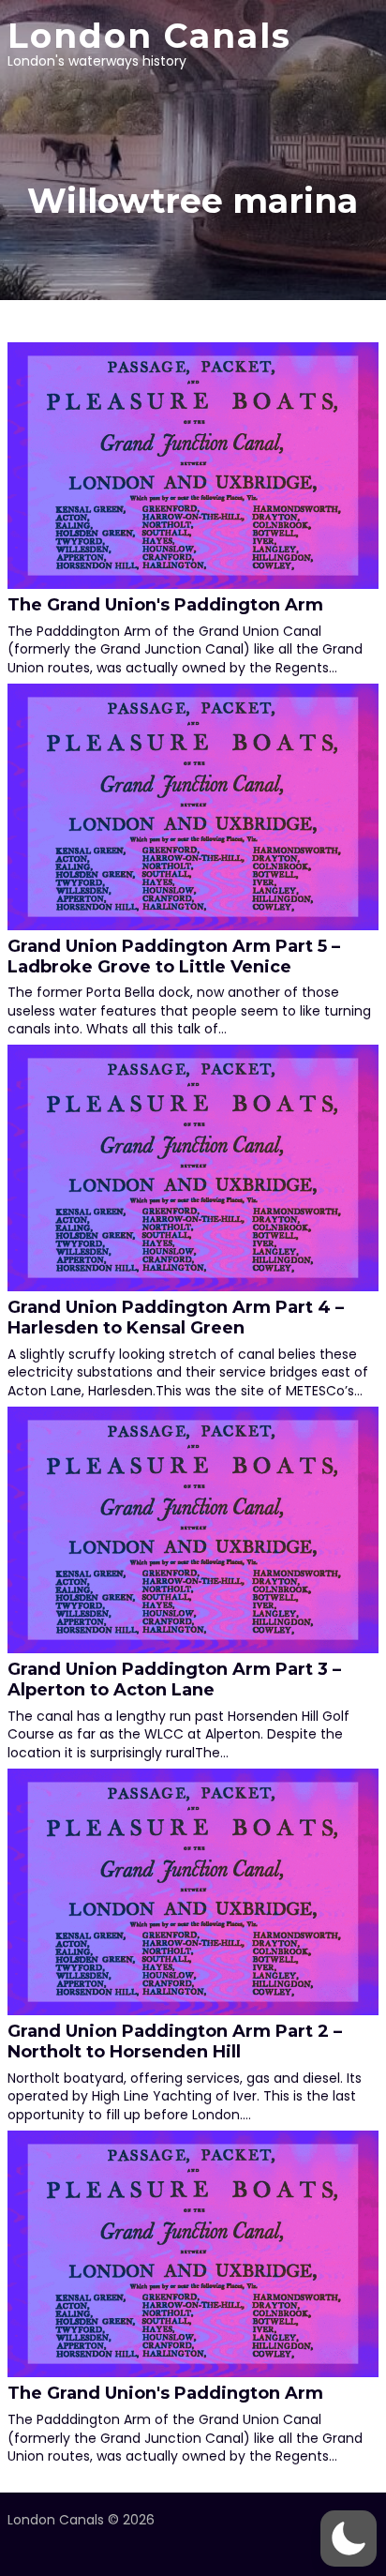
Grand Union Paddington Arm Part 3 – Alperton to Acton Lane (174, 1680)
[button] (349, 2538)
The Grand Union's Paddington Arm (165, 605)
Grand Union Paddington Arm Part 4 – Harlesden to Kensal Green (176, 1318)
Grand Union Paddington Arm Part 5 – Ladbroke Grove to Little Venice (174, 957)
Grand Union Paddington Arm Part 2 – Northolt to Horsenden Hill (175, 2041)
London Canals (149, 36)
